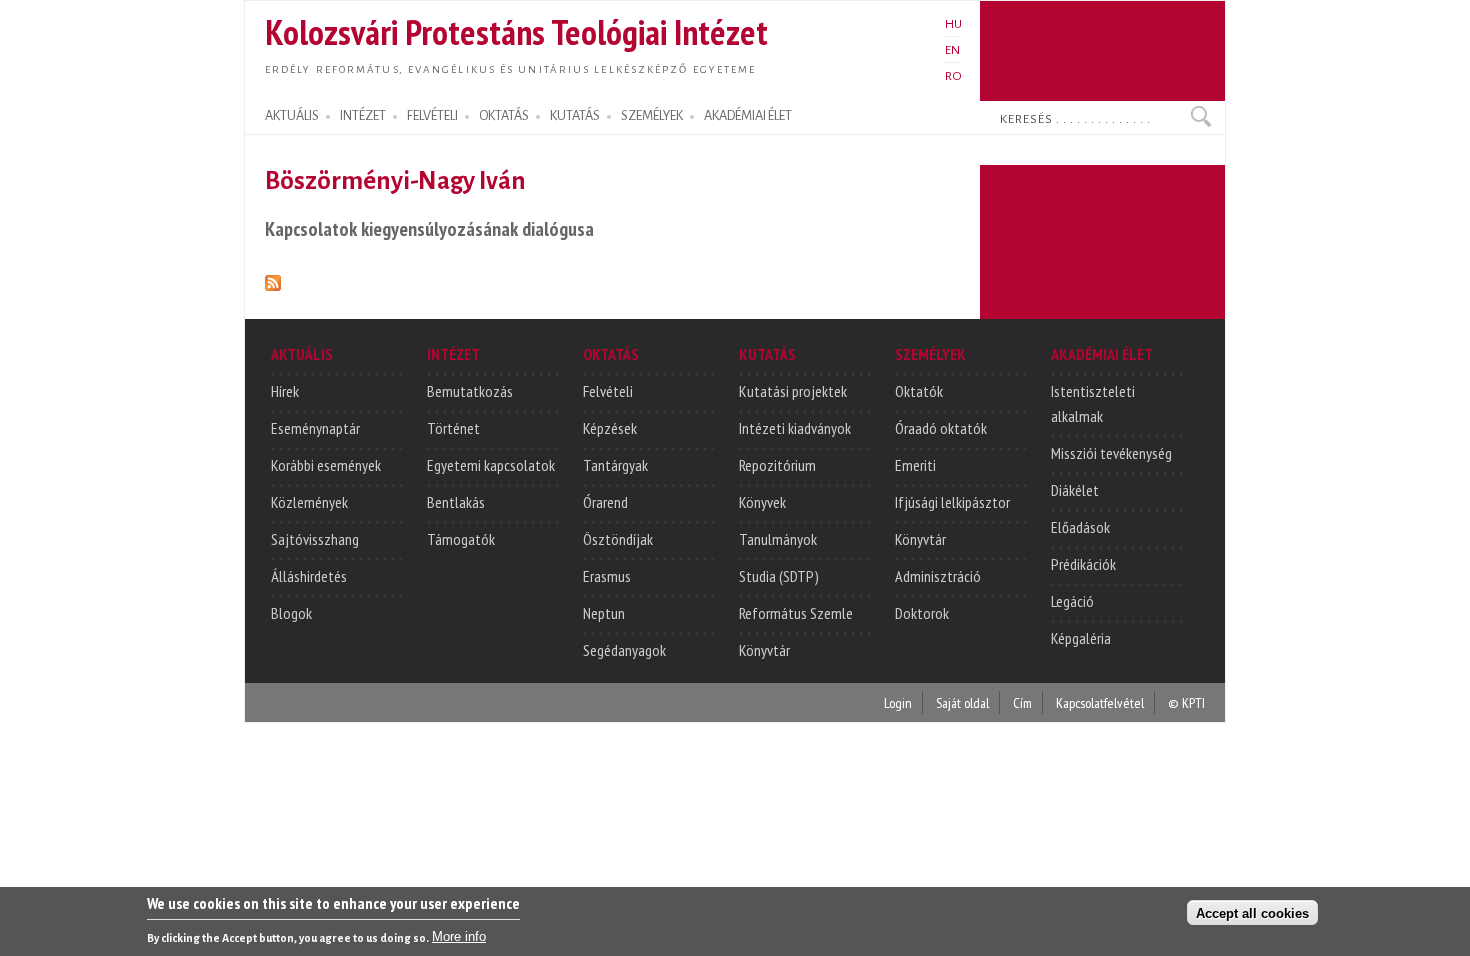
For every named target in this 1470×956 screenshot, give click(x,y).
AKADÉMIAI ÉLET (748, 116)
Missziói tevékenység (1111, 453)
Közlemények (309, 502)
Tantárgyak (615, 465)
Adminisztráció (938, 576)
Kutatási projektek (793, 391)
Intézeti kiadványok (795, 428)
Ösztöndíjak (618, 539)
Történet (453, 428)
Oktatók (919, 391)
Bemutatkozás (470, 391)
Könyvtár (764, 650)
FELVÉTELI (432, 116)
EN (952, 50)
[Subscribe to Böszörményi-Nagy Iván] (273, 279)
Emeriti (915, 465)
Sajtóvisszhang (315, 539)
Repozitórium (777, 465)
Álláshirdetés (309, 576)
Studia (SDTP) (779, 576)
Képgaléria (1081, 638)
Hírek (285, 391)
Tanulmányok (778, 539)
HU (953, 24)
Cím (1022, 702)
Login (898, 702)
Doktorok (922, 613)
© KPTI (1186, 702)
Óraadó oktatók (941, 428)
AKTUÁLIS (292, 116)
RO (953, 76)
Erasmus (607, 576)
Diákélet (1075, 490)
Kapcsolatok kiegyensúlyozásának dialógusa (429, 228)
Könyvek (762, 502)
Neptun (604, 613)
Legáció (1072, 601)
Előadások (1080, 527)
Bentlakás (456, 502)
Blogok (291, 613)
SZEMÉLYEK (652, 116)
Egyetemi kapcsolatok (491, 465)
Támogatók (461, 539)
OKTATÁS (504, 116)
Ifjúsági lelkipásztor (952, 502)
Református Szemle (796, 613)
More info (459, 936)
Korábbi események (326, 465)
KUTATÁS (575, 116)
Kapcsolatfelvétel (1100, 702)
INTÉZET (363, 116)
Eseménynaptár (315, 428)
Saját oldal (962, 702)
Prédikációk (1083, 564)
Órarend (605, 502)
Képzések (610, 428)
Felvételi (608, 391)
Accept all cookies (1252, 912)
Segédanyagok (624, 650)
